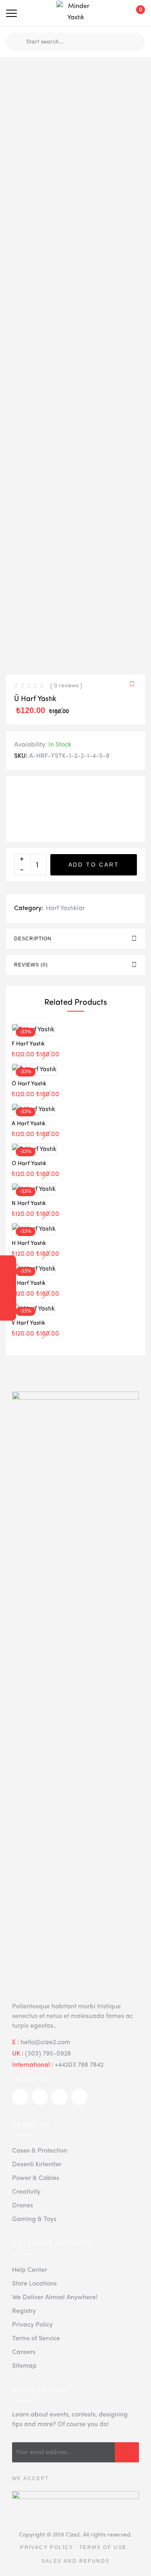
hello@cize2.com (45, 2043)
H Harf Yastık (29, 1243)
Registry (24, 2311)
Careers (24, 2352)
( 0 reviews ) (66, 686)
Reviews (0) (31, 965)
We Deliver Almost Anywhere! (55, 2298)
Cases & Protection (40, 2151)
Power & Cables (36, 2178)
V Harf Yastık (28, 1323)
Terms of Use (103, 2547)
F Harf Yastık (28, 1044)
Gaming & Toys (34, 2219)
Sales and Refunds (76, 2561)
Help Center (30, 2270)
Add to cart (94, 865)
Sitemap (24, 2366)
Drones (23, 2206)
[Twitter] (8, 1265)
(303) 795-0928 (48, 2054)
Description (33, 939)
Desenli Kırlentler (37, 2165)
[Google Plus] (8, 1296)
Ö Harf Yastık (29, 1084)
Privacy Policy (32, 2325)
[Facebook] (8, 1280)
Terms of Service (36, 2339)
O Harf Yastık (29, 1164)
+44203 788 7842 (79, 2065)
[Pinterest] (8, 1311)
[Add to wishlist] (134, 685)
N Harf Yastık (29, 1203)
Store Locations (34, 2284)
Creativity (26, 2192)
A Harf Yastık (29, 1124)
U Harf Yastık (29, 1283)
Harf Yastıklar (65, 908)
